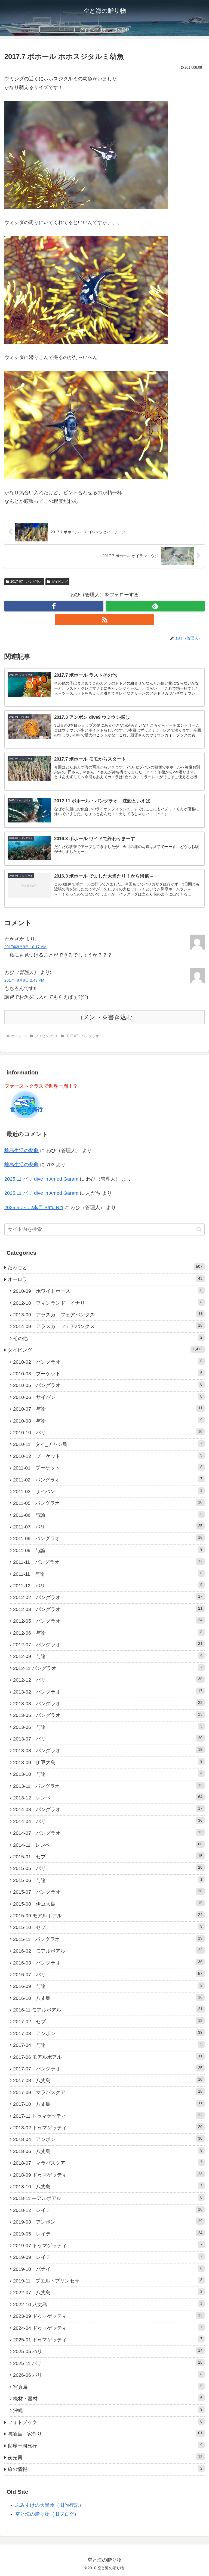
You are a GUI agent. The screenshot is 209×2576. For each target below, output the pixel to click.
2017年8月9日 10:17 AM (25, 947)
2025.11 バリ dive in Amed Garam (41, 1179)
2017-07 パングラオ (26, 582)
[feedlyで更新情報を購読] (155, 606)
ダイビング (60, 582)
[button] (199, 1229)
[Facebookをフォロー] (54, 606)
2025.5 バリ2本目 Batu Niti (34, 1207)
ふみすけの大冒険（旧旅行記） (50, 2505)
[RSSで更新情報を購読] (104, 620)
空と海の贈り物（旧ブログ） (47, 2514)
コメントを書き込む (105, 1017)
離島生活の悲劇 (21, 1150)
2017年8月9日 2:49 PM (24, 980)
